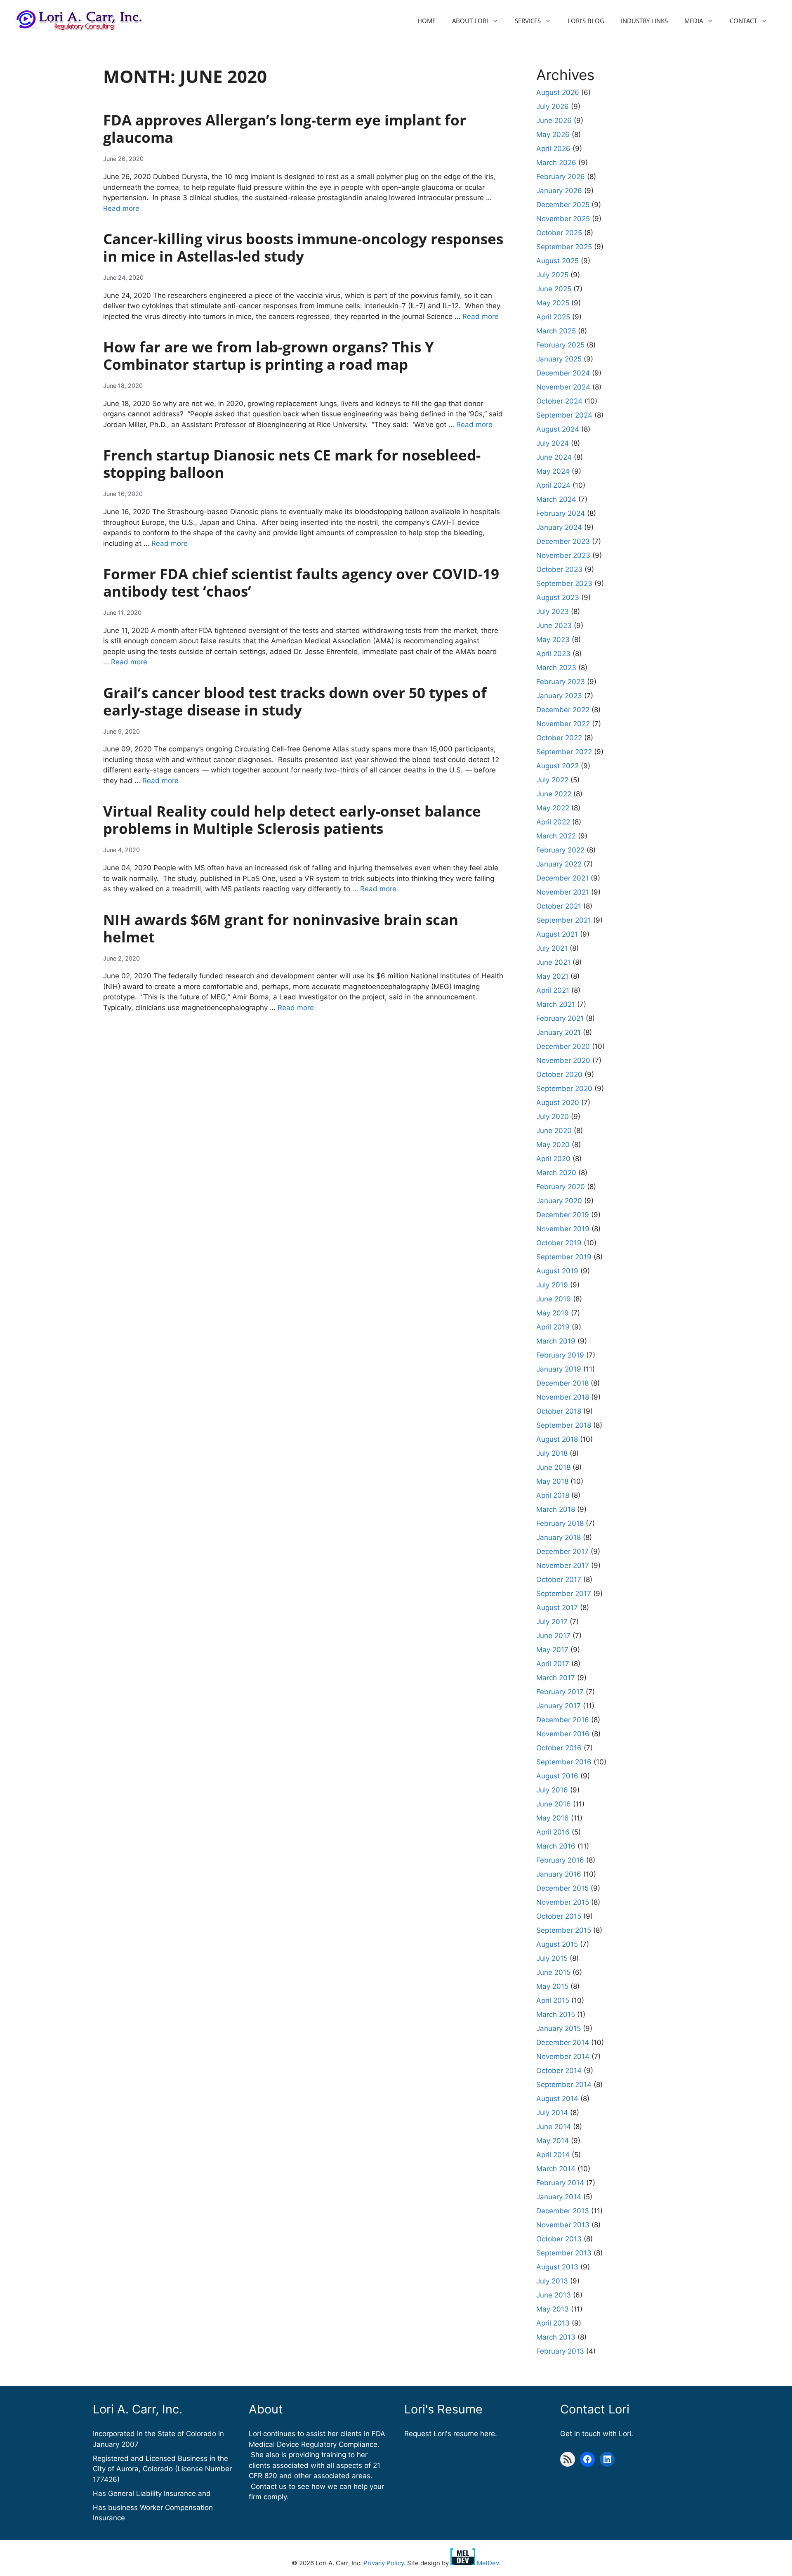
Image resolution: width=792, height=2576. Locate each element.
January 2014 (559, 2197)
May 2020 (553, 1145)
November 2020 (563, 1060)
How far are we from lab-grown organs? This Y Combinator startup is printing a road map (269, 355)
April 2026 (553, 149)
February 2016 (560, 1860)
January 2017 (559, 1706)
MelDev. (488, 2563)
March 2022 (556, 836)
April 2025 (553, 317)
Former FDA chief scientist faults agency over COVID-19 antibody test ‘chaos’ (301, 582)
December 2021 (562, 878)
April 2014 (553, 2155)
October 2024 (559, 401)
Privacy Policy (384, 2563)
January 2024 (559, 527)
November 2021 (563, 892)
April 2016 (553, 1832)
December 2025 (563, 205)
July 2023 (553, 612)
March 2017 (556, 1678)
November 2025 (563, 219)
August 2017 (557, 1608)
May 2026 (553, 135)
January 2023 (559, 696)
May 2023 (553, 640)
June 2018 (553, 1467)
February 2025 (560, 345)
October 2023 (559, 569)
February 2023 (561, 682)
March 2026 (556, 163)
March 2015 (556, 2014)
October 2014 (559, 2071)
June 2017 (553, 1636)
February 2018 (560, 1523)
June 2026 (554, 120)
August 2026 (558, 92)
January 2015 (559, 2028)
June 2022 (554, 794)
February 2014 (560, 2183)
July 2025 (552, 275)
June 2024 (554, 457)
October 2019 (559, 1243)
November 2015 (563, 1902)
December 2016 (563, 1720)
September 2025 (564, 247)
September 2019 (564, 1257)
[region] (107, 2516)
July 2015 (552, 1958)
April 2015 (553, 2000)
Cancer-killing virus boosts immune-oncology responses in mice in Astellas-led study (303, 247)
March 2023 (556, 668)
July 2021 (552, 948)
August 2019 (557, 1271)
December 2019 (563, 1215)
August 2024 (558, 429)
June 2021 (553, 962)
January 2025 (559, 359)
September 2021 (564, 920)
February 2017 (560, 1692)
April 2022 (553, 822)
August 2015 (557, 1944)
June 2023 (554, 626)
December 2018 (562, 1383)
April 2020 (553, 1159)
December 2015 (562, 1888)
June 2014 (554, 2127)
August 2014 (557, 2099)
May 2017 (552, 1650)
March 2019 (556, 1341)
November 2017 (563, 1565)
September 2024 (564, 415)
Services (528, 21)
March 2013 (556, 2337)
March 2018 (556, 1509)
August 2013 (557, 2267)
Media (694, 21)
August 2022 (557, 766)
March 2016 (556, 1846)
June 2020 (554, 1131)
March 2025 (556, 331)
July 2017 (552, 1622)
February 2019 (560, 1355)
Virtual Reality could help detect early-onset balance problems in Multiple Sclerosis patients (292, 820)
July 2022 (552, 780)
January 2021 (559, 1032)
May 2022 (553, 808)
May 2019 (553, 1313)
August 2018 (557, 1439)
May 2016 (553, 1818)
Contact (743, 21)
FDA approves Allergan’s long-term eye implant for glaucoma (285, 129)
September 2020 (564, 1088)
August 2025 (557, 261)
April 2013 (553, 2323)
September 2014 (564, 2085)
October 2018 (559, 1411)
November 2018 (563, 1397)
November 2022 (563, 724)
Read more (121, 208)
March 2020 (556, 1173)
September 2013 (564, 2253)
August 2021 (557, 934)
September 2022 (564, 752)
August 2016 (557, 1776)
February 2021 (560, 1018)
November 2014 (563, 2057)
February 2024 (561, 513)
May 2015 (552, 1986)
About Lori (470, 21)
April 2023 (553, 654)
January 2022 (559, 864)
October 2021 (559, 906)
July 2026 (553, 106)
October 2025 (559, 233)
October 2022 (559, 738)
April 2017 (553, 1664)
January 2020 (559, 1201)
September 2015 (564, 1930)
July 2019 (552, 1285)
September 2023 (564, 583)
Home (427, 21)
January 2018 (559, 1537)
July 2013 (552, 2281)
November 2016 (563, 1734)
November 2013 (563, 2225)
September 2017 (564, 1594)
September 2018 (564, 1425)
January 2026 (559, 191)
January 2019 (559, 1369)
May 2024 (553, 471)
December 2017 (562, 1551)
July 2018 (552, 1453)
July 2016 (552, 1790)
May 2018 (552, 1481)
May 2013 (553, 2309)
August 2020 (558, 1103)
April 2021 (553, 990)
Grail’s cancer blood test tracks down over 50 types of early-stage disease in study (295, 701)
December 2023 (563, 541)
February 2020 (561, 1187)
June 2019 (554, 1299)
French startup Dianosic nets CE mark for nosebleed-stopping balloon (292, 464)
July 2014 (552, 2113)
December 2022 (563, 710)
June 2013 (554, 2295)
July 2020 (553, 1117)
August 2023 (558, 597)
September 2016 (564, 1762)
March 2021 (556, 1004)
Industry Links (644, 21)
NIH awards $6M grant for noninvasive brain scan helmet (281, 928)
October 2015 (559, 1916)
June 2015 (553, 1972)
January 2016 (559, 1874)
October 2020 (559, 1074)
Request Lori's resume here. (451, 2434)
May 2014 (553, 2141)
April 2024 (553, 485)
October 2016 (559, 1748)
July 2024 (553, 443)
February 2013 (560, 2351)
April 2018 (553, 1495)
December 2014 (563, 2042)
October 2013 (559, 2239)
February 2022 (560, 850)
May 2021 (552, 976)
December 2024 (563, 373)
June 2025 (554, 289)
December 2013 (563, 2211)
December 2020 (563, 1046)
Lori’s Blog (586, 21)
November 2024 (563, 387)
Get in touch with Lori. (597, 2434)
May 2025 (553, 303)
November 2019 (563, 1229)
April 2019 (553, 1327)
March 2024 (556, 499)
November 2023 (563, 555)
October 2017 (559, 1580)
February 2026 (561, 177)
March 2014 (556, 2169)
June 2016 (554, 1804)
